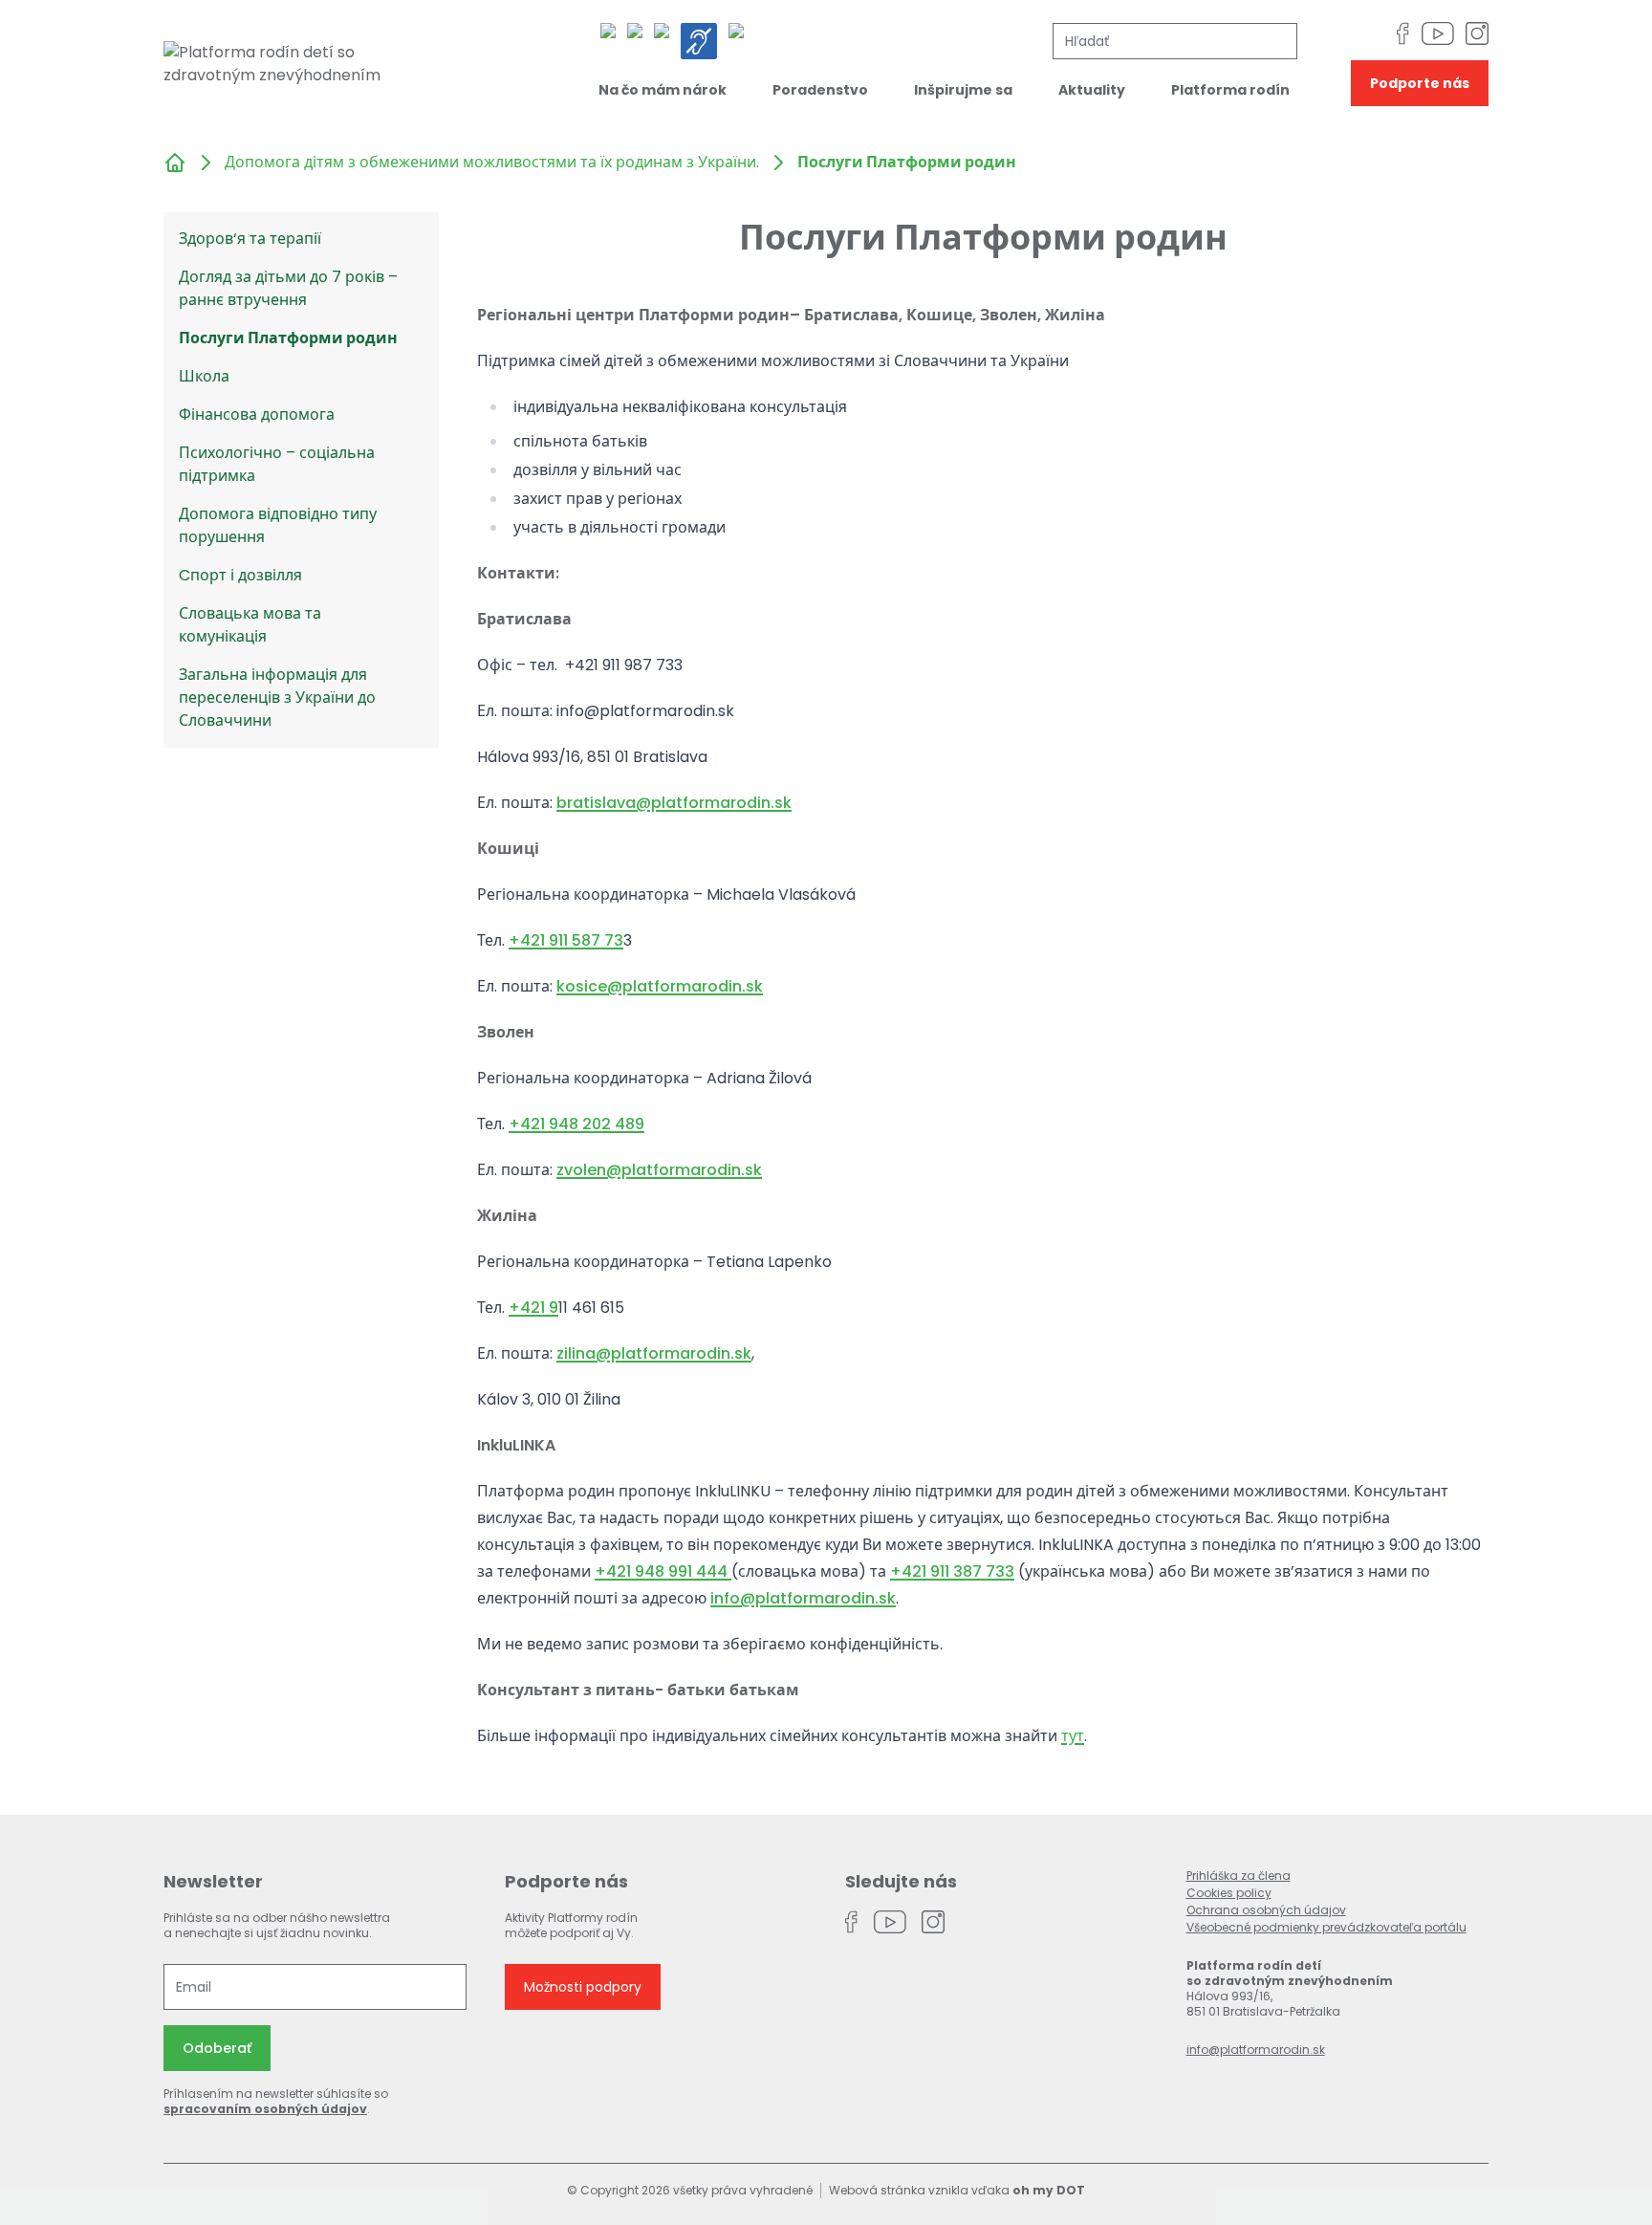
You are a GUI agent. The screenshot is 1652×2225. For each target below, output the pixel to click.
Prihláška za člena (1239, 1876)
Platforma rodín (1230, 90)
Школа (204, 376)
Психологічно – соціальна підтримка (277, 464)
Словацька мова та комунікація (250, 625)
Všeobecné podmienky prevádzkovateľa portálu (1326, 1927)
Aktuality (1092, 90)
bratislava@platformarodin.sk (674, 803)
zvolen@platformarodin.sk (659, 1170)
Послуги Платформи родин (288, 338)
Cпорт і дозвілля (240, 575)
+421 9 (533, 1308)
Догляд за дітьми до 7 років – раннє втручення (288, 288)
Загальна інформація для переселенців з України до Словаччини (277, 698)
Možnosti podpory (583, 1987)
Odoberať (217, 2048)
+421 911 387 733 (952, 1571)
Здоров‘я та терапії (250, 239)
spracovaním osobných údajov (265, 2109)
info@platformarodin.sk (803, 1598)
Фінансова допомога (257, 414)
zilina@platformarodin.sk (654, 1353)
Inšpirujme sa (963, 90)
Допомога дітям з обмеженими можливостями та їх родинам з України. (492, 162)
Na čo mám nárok (663, 90)
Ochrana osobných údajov (1266, 1910)
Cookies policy (1229, 1893)
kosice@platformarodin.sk (660, 986)
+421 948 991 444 (663, 1571)
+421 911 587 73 (566, 940)
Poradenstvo (820, 90)
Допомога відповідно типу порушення (278, 525)
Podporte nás (1420, 83)
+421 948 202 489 (576, 1124)
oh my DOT (1049, 2190)
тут (1073, 1736)
